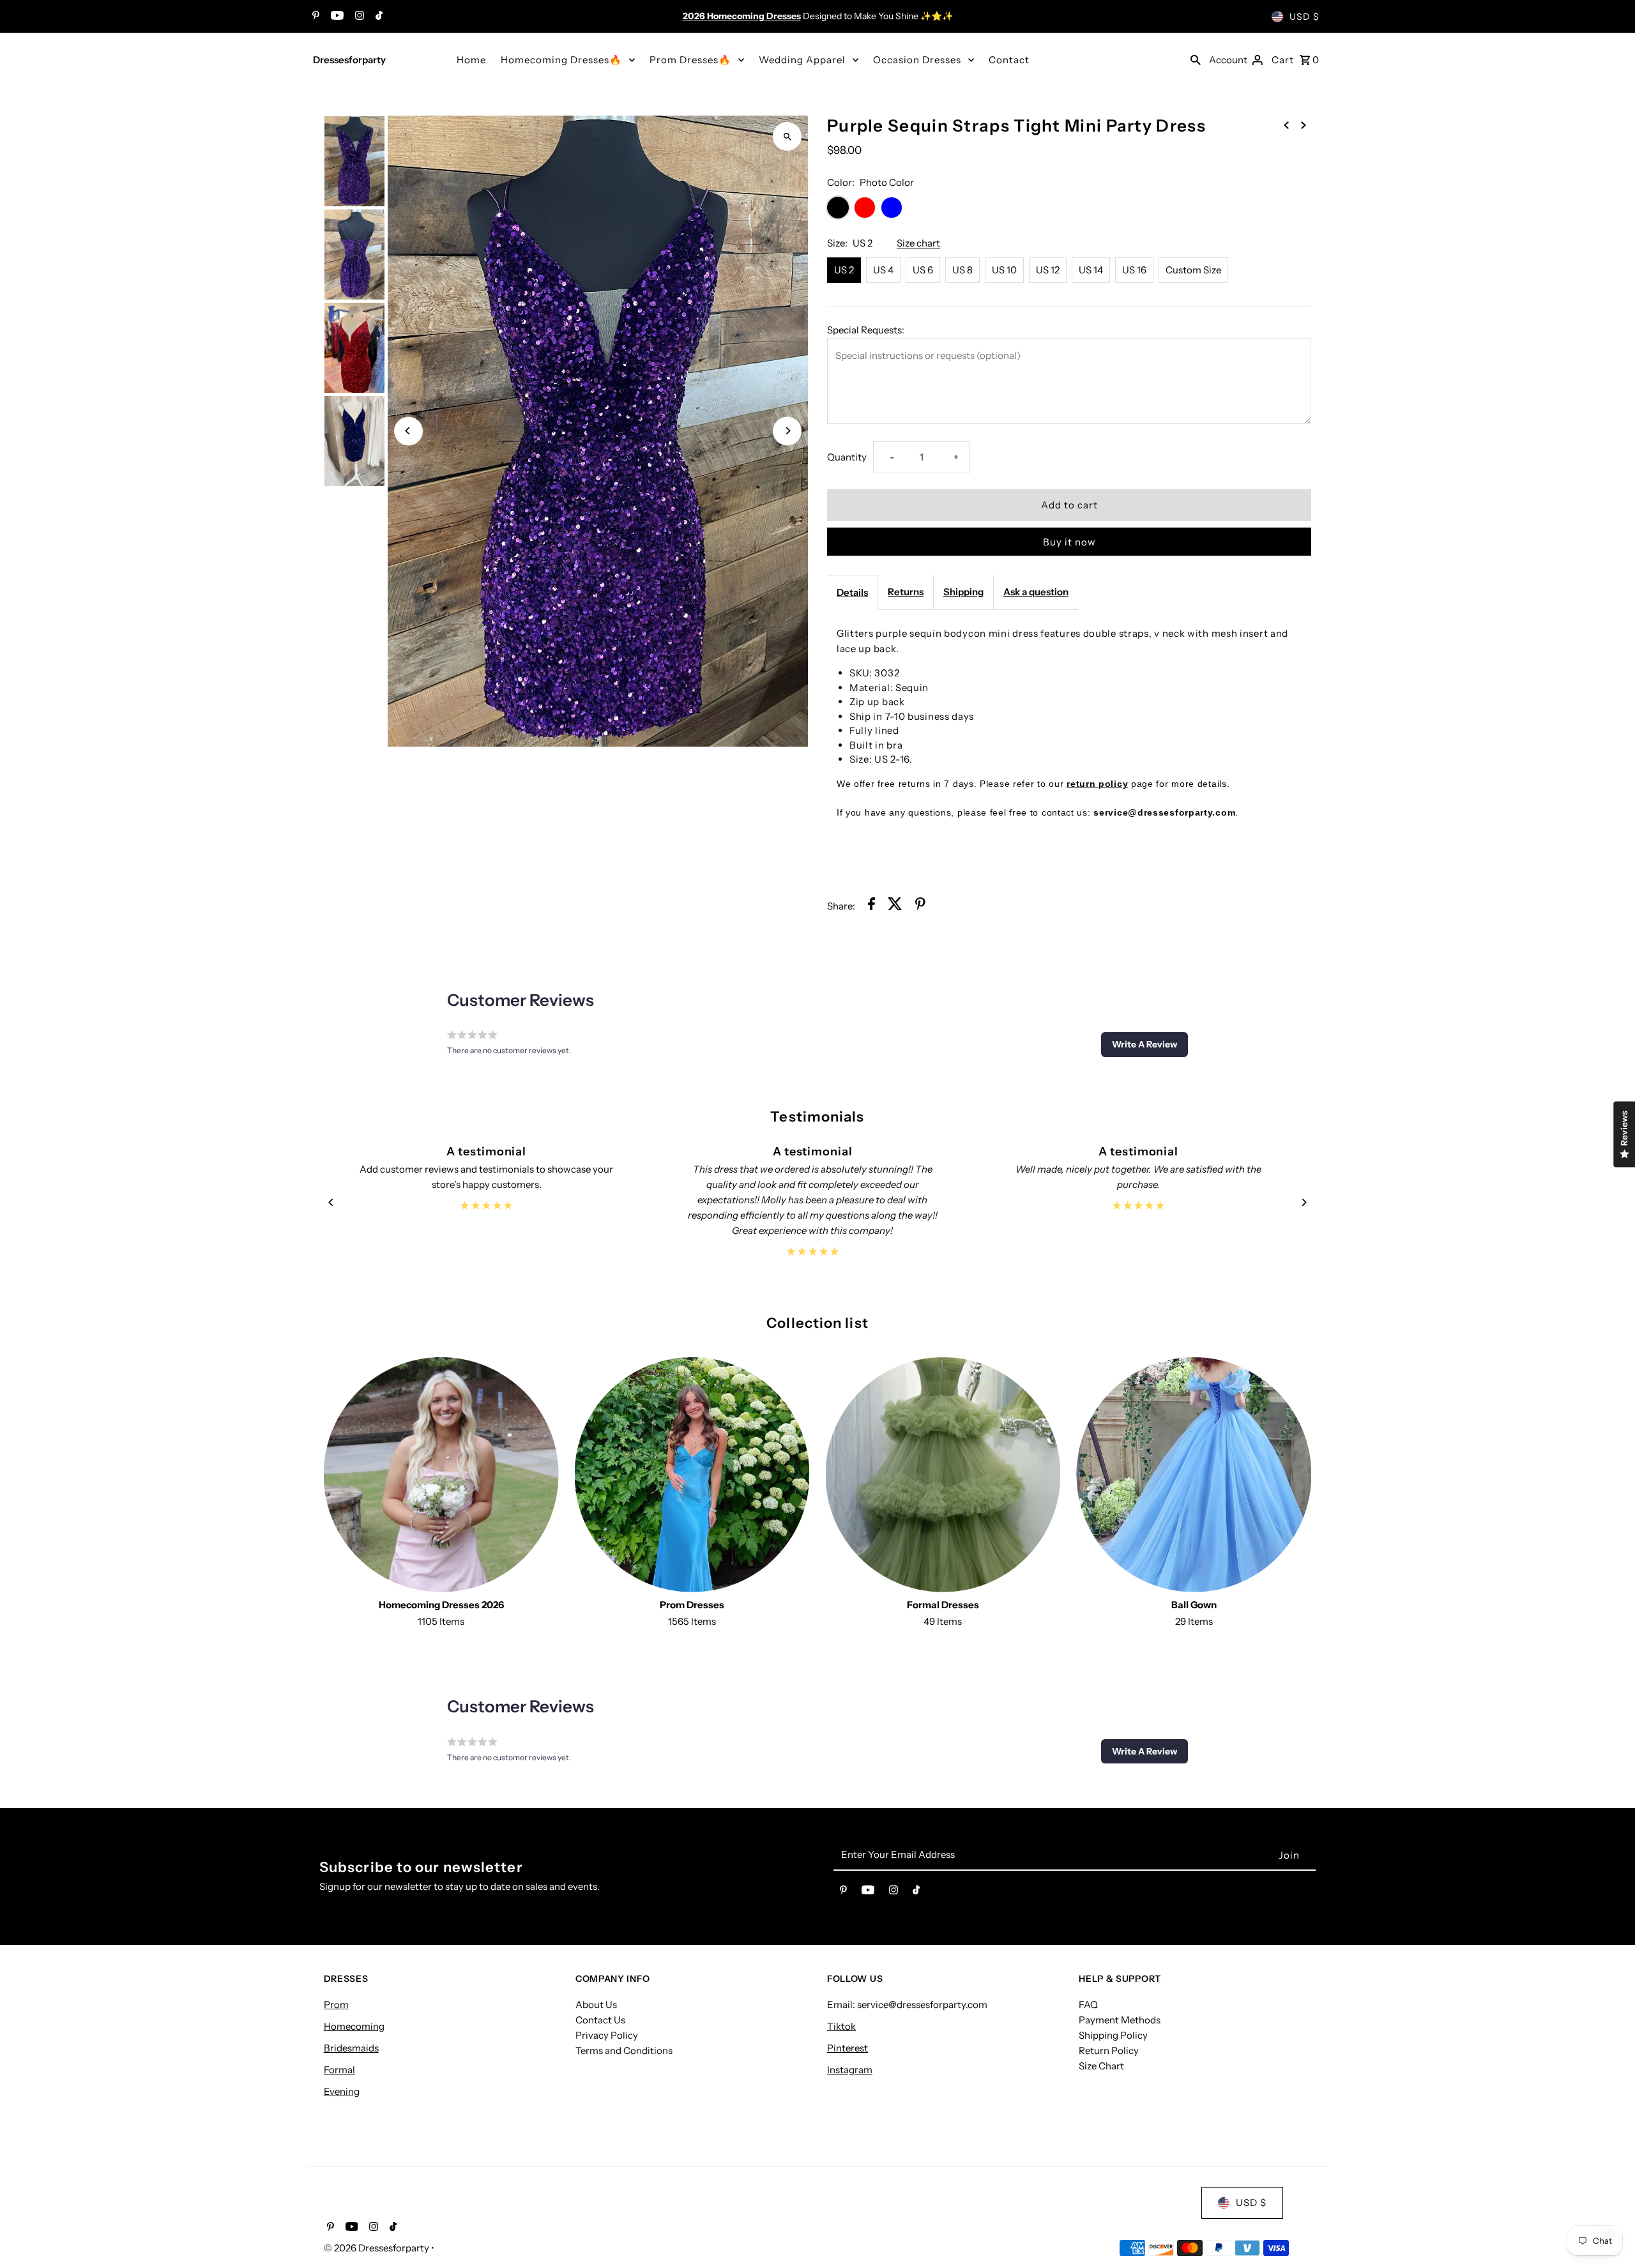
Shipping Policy (1113, 2035)
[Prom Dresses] (692, 1475)
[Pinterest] (314, 17)
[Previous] (408, 431)
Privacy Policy (607, 2035)
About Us (596, 2005)
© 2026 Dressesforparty (377, 2248)
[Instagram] (358, 17)
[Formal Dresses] (943, 1475)
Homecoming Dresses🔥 (561, 60)
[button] (1144, 1044)
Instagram (850, 2070)
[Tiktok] (377, 17)
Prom (336, 2005)
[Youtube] (336, 17)
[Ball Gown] (1194, 1475)
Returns (906, 592)
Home (471, 60)
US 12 (1048, 270)
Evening (342, 2091)
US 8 (962, 270)
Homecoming (354, 2026)
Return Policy (1109, 2051)
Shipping (963, 592)
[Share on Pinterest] (920, 906)
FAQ (1088, 2005)
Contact (1009, 60)
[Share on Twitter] (895, 906)
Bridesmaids (351, 2048)
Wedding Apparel (802, 60)
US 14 (1091, 270)
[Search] (1196, 59)
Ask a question (1036, 592)
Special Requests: (866, 330)
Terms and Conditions (624, 2051)
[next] (1304, 125)
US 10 (1004, 270)
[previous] (1286, 125)
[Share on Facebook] (871, 906)
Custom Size (1193, 270)
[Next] (787, 431)
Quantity (847, 457)
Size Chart (1101, 2066)
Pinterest (848, 2048)
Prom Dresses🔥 (690, 60)
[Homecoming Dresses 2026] (441, 1475)
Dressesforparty (349, 60)
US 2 (844, 270)
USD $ (1304, 17)
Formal (339, 2070)
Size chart (918, 243)
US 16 (1134, 270)
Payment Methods (1120, 2020)
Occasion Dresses (917, 60)
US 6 (923, 270)
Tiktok (841, 2026)
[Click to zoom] (787, 136)
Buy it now (1069, 542)
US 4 (883, 270)
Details (852, 592)
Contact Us (600, 2020)
